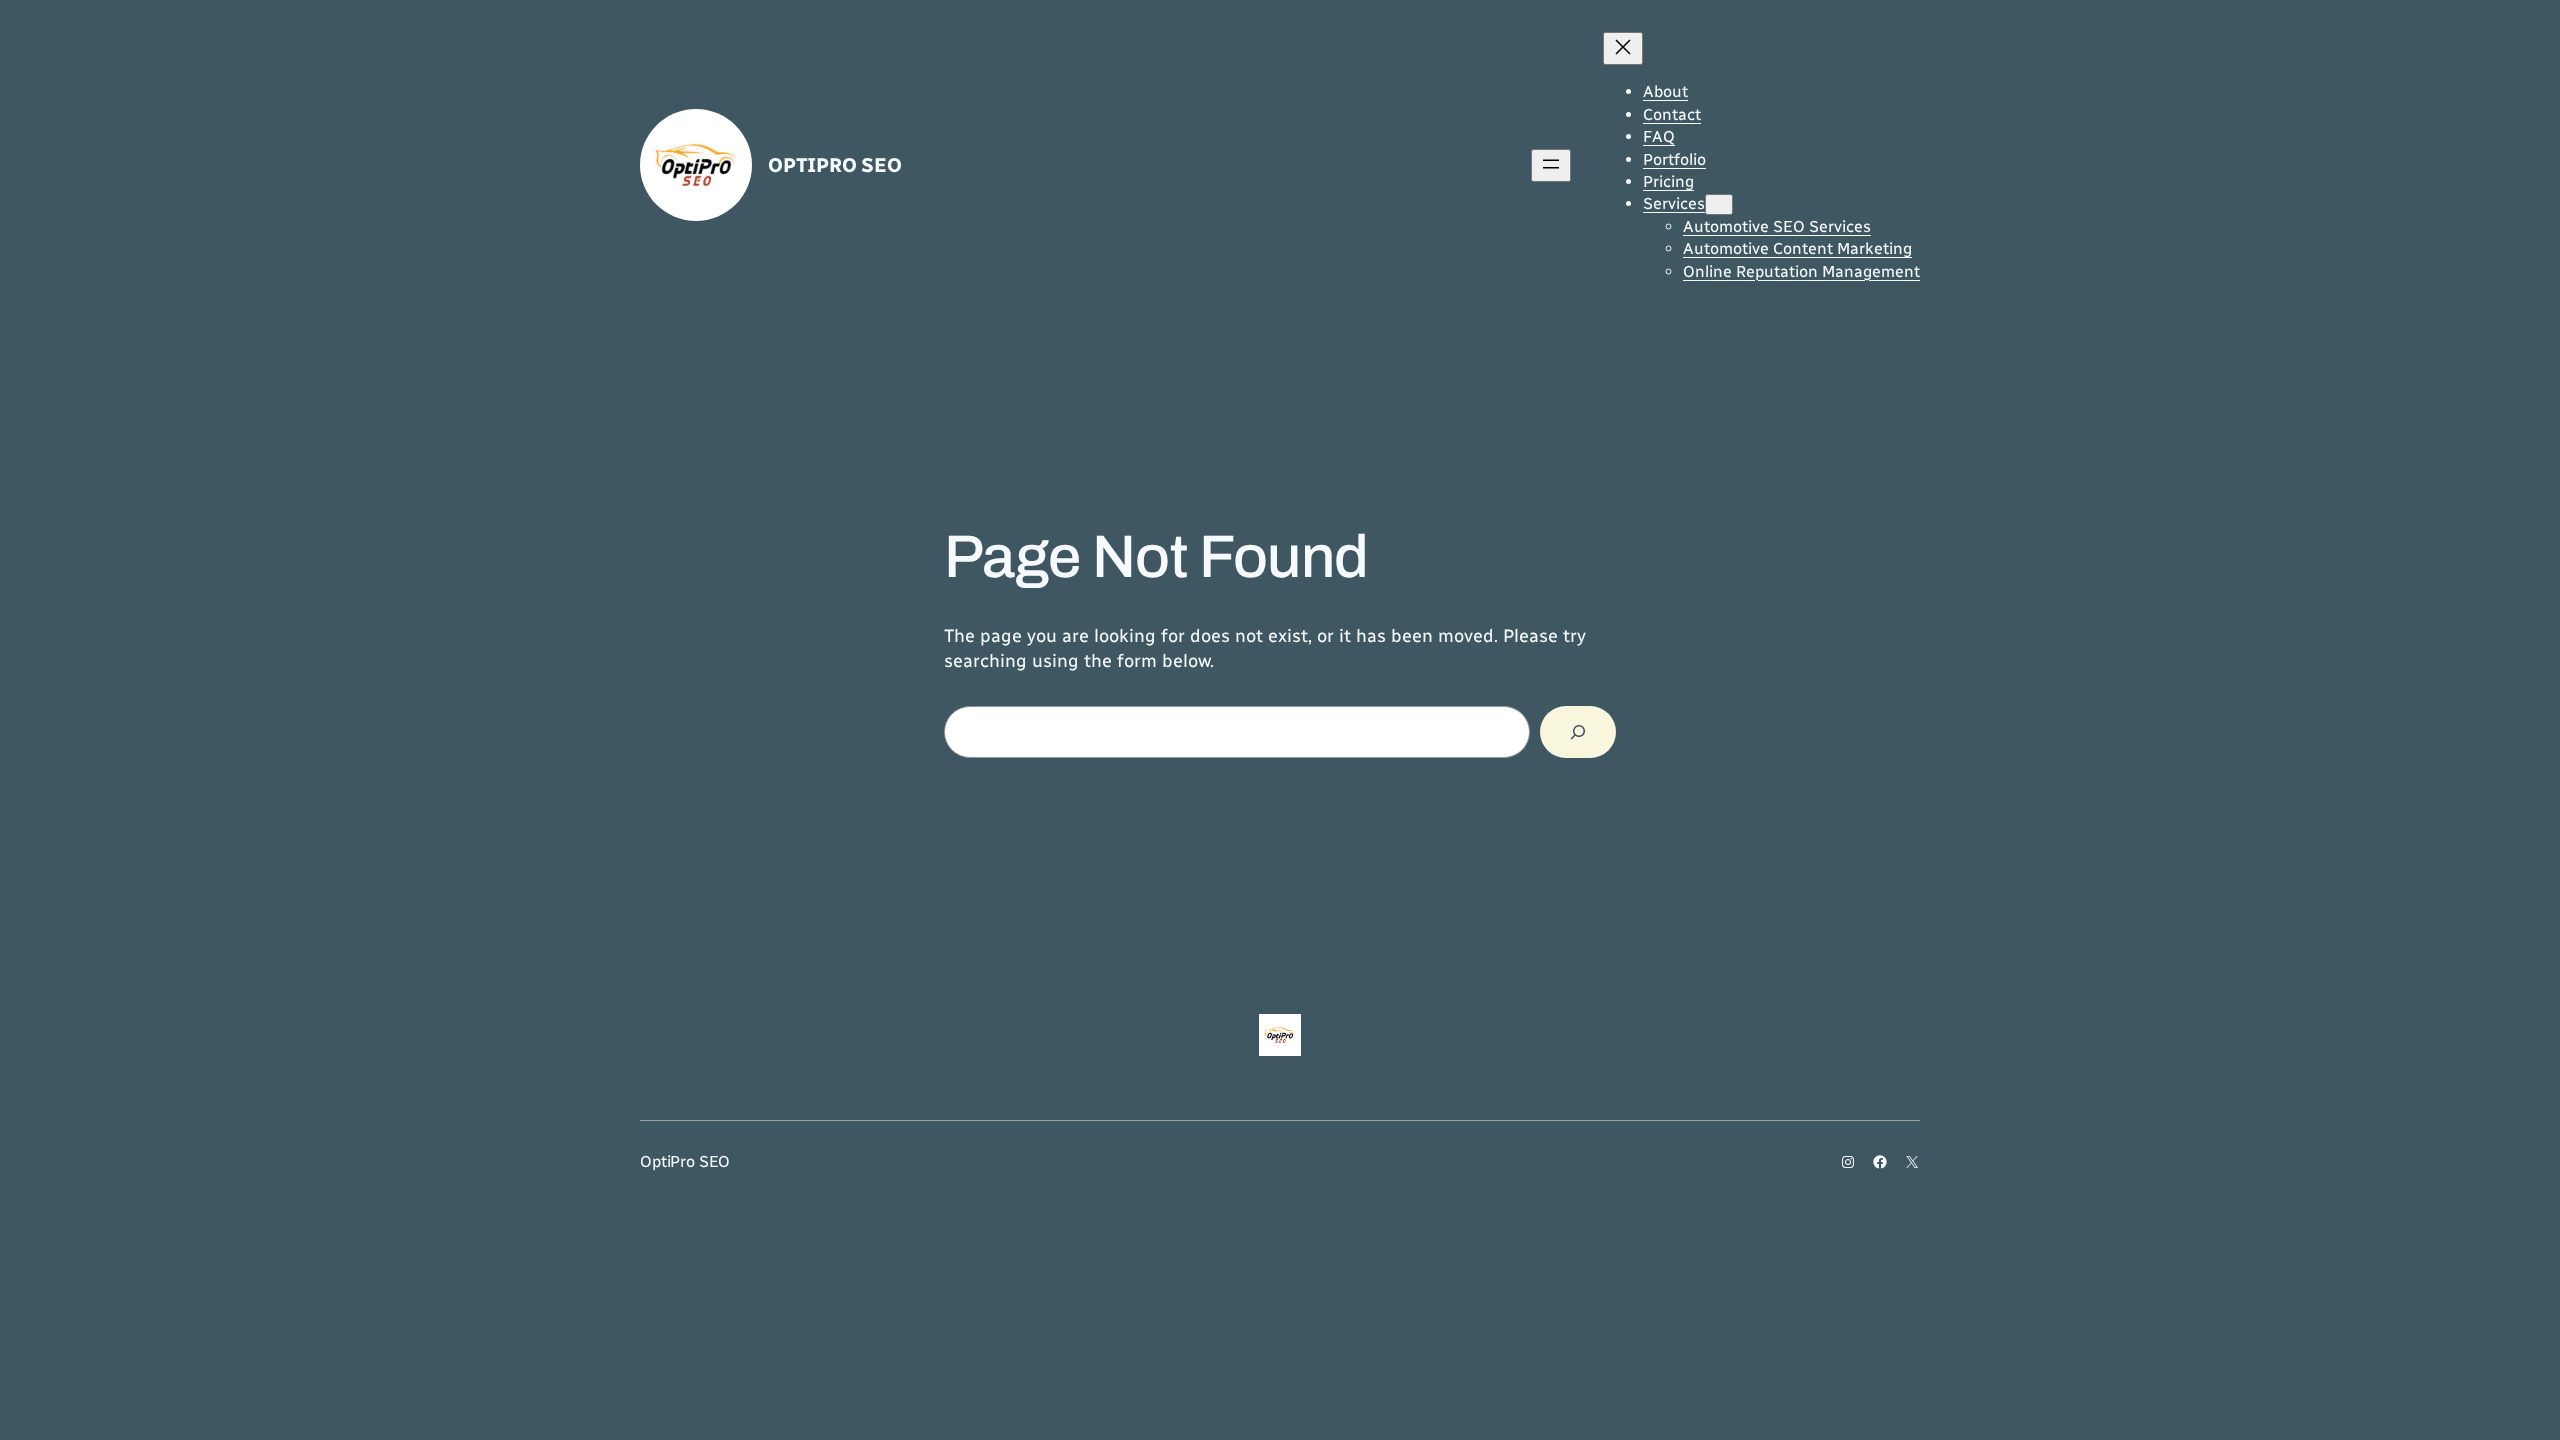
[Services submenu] (1719, 204)
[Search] (1578, 732)
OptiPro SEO (835, 165)
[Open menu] (1551, 165)
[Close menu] (1623, 48)
